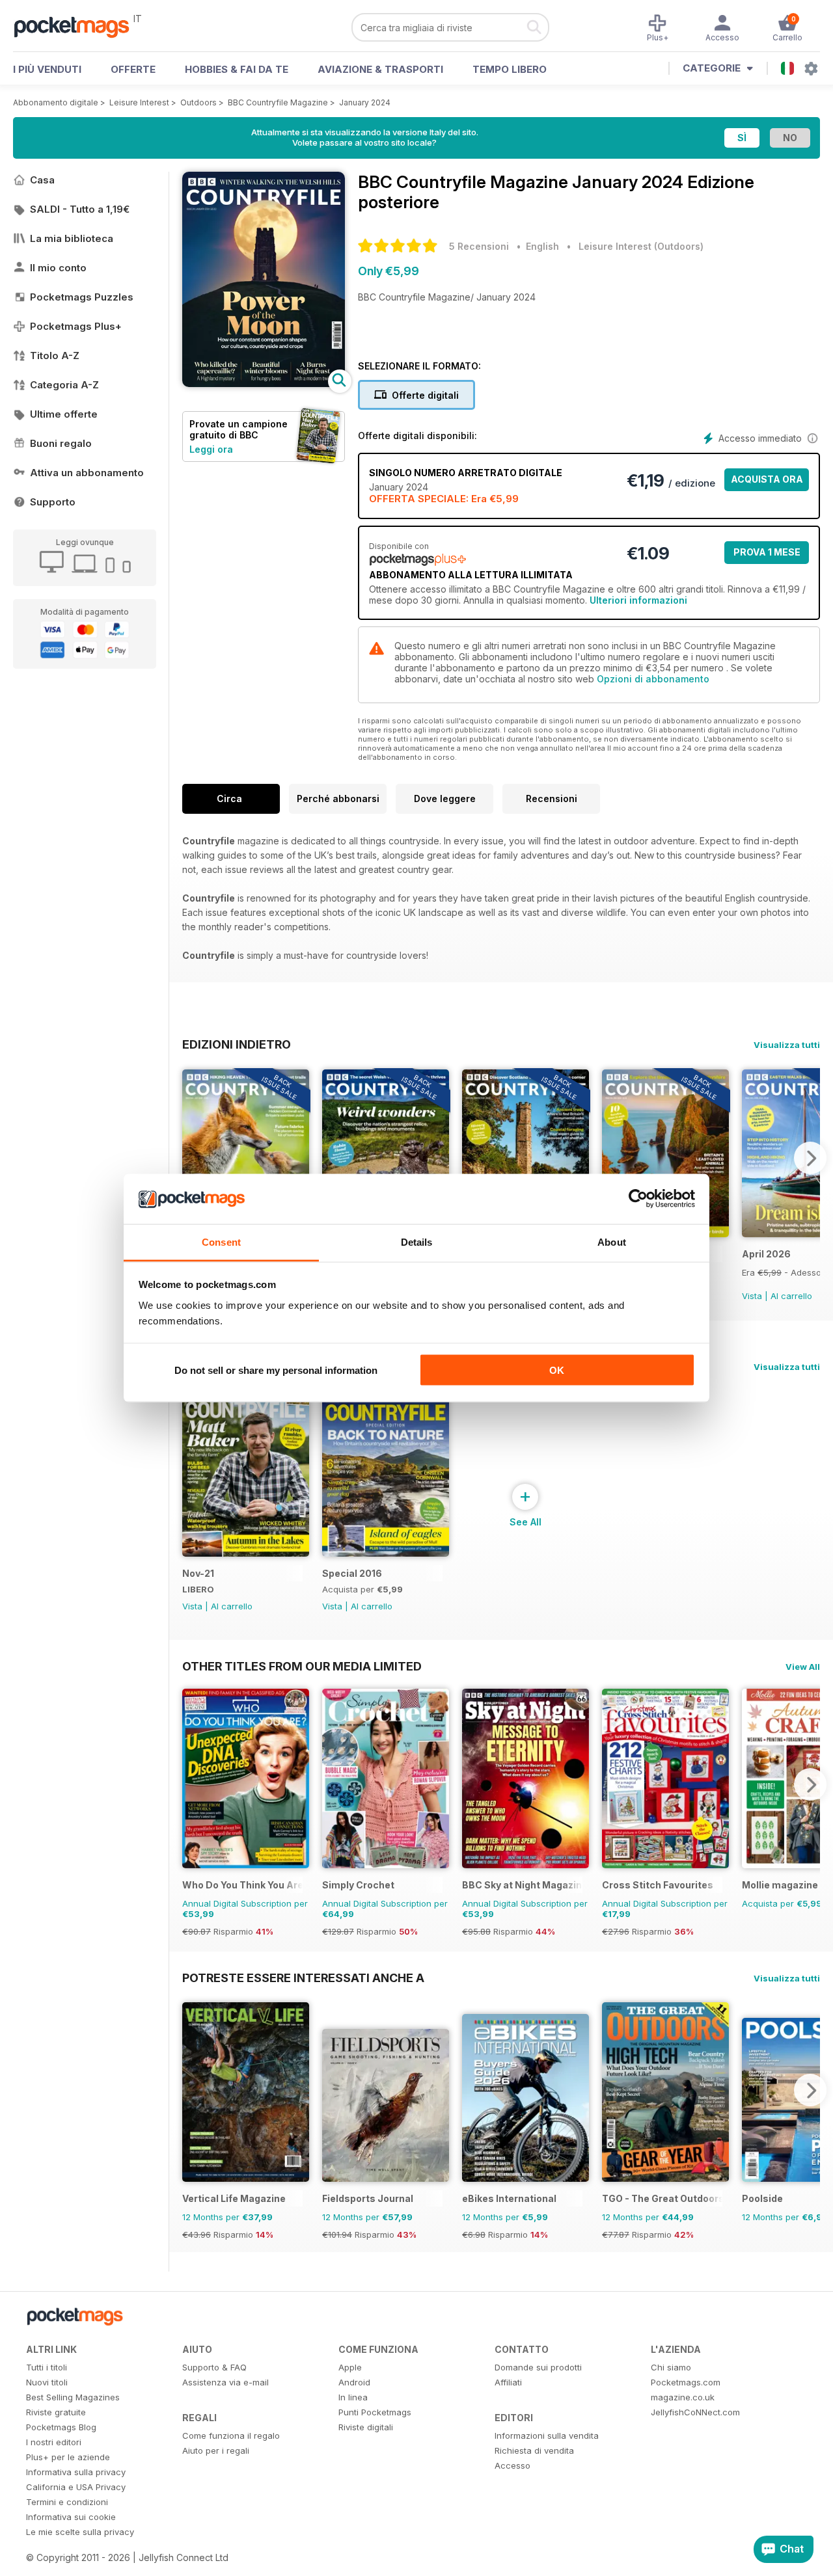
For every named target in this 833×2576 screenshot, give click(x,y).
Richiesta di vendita (534, 2450)
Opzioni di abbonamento (653, 679)
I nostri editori (54, 2442)
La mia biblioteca (72, 238)
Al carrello (791, 1296)
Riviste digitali (366, 2427)
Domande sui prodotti (538, 2367)
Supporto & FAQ (214, 2367)
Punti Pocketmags (375, 2412)
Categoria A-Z (64, 385)
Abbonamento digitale (56, 102)
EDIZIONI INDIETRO (237, 1044)
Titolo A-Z (55, 356)
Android (354, 2382)
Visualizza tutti (787, 1045)
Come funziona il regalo (231, 2435)
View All (803, 1667)
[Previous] (192, 1158)
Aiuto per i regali (216, 2450)
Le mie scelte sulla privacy (80, 2532)
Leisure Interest (139, 102)
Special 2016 (352, 1573)
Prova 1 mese (767, 552)
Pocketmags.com (686, 2382)
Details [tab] (417, 1241)
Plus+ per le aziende (68, 2457)
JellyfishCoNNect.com (695, 2412)
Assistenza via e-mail (225, 2382)
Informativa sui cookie (71, 2517)
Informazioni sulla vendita (547, 2435)
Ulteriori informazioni (638, 600)
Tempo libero (510, 69)
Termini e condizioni (67, 2502)
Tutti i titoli (47, 2367)
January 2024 (365, 102)
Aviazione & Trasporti (380, 69)
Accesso (512, 2465)
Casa (42, 180)
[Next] (810, 1158)
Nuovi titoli (47, 2382)
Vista (752, 1296)
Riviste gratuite (56, 2412)
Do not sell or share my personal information (276, 1370)
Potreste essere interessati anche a (303, 1978)
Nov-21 (198, 1573)
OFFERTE (133, 69)
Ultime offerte (64, 414)
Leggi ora (211, 449)
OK (557, 1370)
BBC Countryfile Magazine (278, 102)
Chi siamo (671, 2367)
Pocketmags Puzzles (82, 297)
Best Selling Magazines (73, 2397)
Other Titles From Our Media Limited (302, 1666)
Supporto (53, 502)
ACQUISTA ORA (767, 479)
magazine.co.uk (683, 2397)
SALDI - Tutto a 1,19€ (80, 209)
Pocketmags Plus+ (76, 326)
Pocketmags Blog (61, 2427)
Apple (350, 2367)
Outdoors (198, 102)
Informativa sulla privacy (76, 2472)
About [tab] (612, 1241)
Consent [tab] (221, 1241)
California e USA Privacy (76, 2487)
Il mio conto (58, 268)
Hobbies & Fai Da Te (237, 69)
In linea (353, 2397)
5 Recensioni (479, 246)
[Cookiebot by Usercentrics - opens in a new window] (638, 1199)
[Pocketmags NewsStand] (78, 26)
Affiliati (508, 2382)
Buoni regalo (61, 443)
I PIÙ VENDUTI (47, 69)
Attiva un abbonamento (87, 473)
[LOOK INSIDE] (264, 383)
